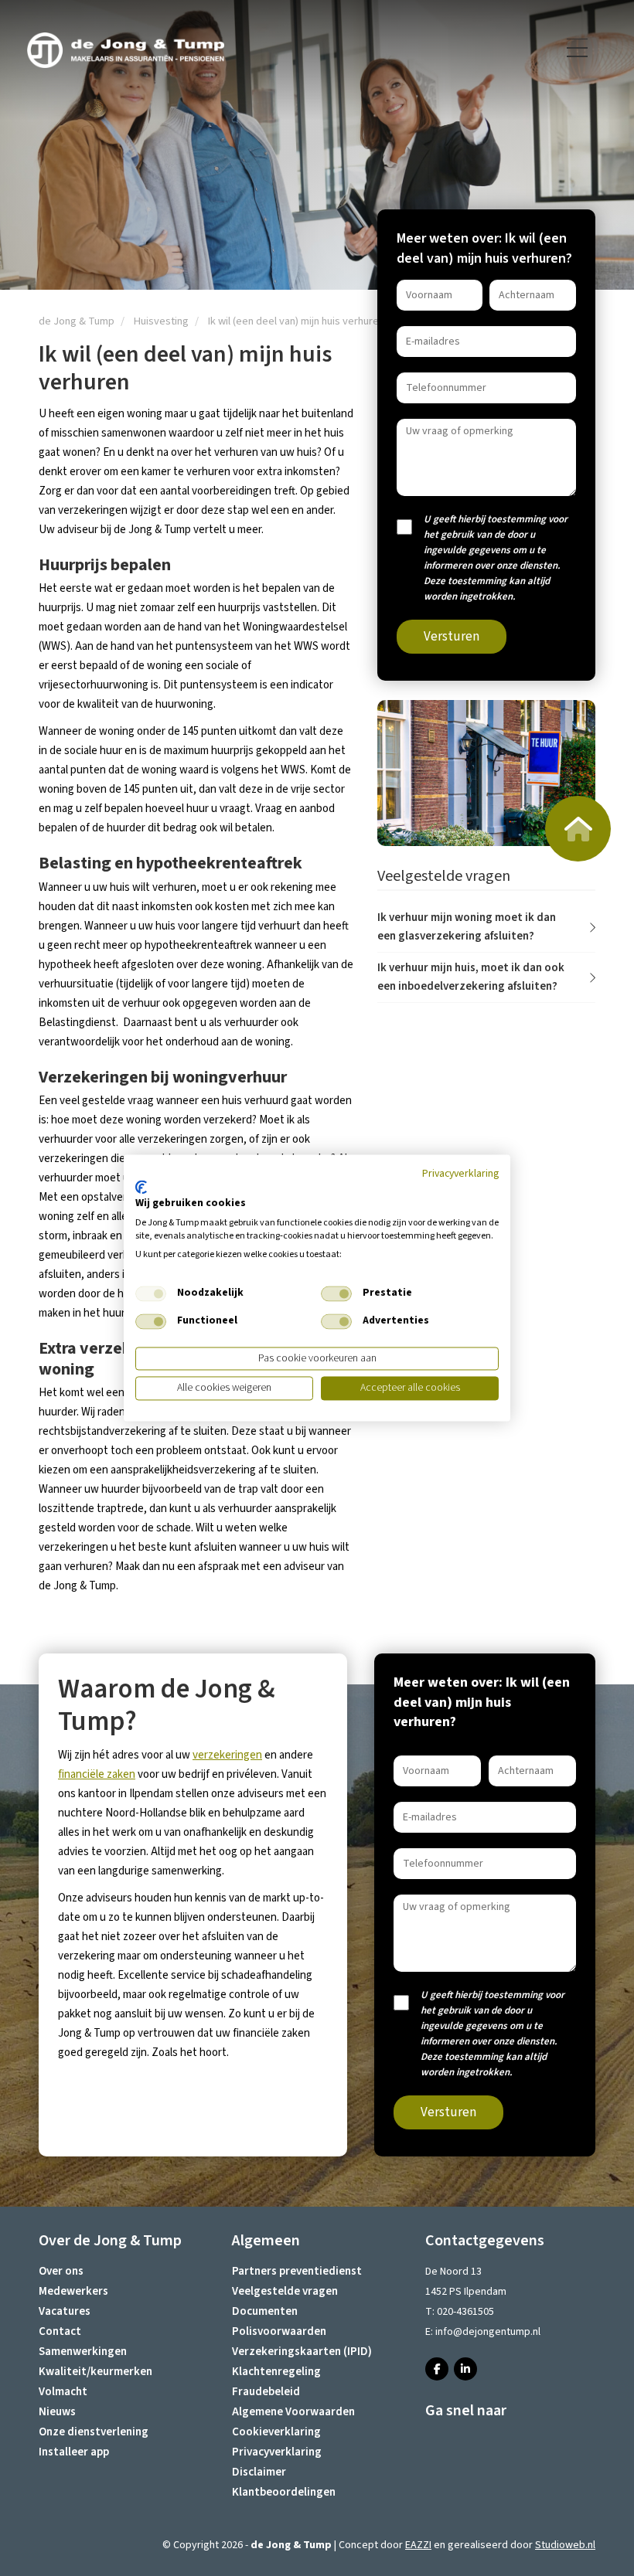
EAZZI (418, 2545)
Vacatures (65, 2311)
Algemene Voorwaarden (293, 2412)
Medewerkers (73, 2291)
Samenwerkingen (83, 2352)
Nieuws (57, 2412)
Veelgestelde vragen (285, 2291)
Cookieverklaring (276, 2432)
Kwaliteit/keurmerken (95, 2372)
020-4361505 (465, 2312)
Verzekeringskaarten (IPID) (302, 2352)
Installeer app (74, 2452)
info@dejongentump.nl (488, 2332)
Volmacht (63, 2392)
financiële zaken (97, 1774)
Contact (60, 2331)
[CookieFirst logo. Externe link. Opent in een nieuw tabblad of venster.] (141, 1187)
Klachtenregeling (276, 2372)
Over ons (61, 2271)
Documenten (265, 2311)
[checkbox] (151, 1293)
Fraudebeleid (266, 2392)
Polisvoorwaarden (279, 2331)
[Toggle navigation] (578, 48)
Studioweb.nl (565, 2545)
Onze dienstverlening (94, 2432)
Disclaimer (259, 2472)
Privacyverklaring (277, 2452)
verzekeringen (227, 1755)
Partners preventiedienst (297, 2271)
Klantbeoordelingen (284, 2492)
